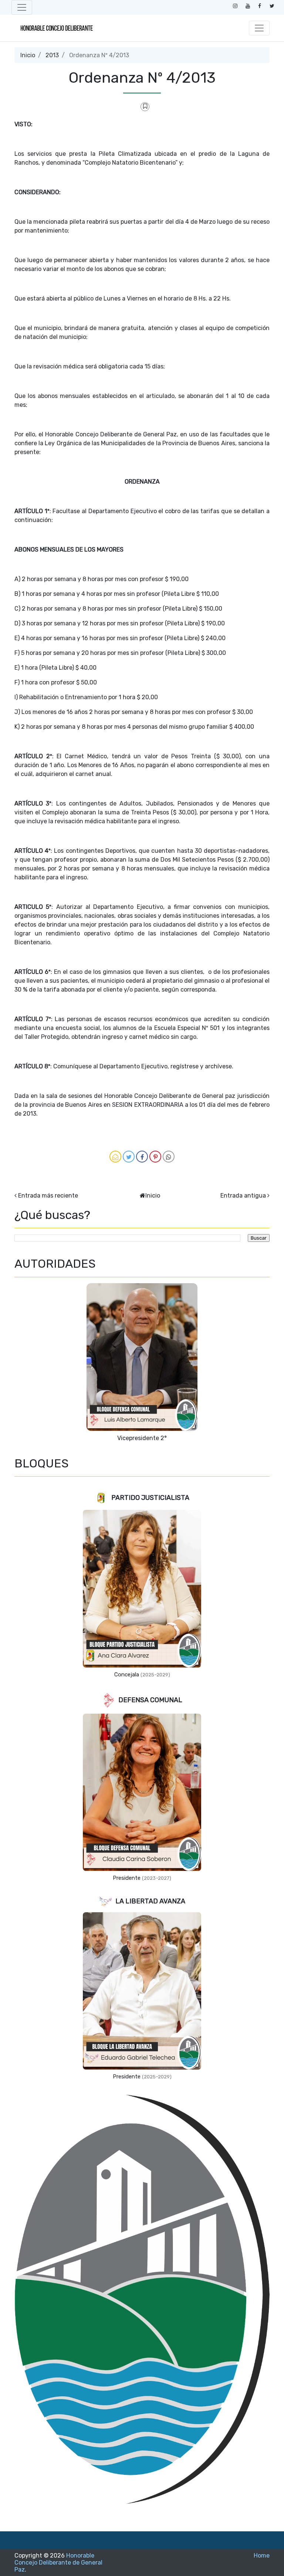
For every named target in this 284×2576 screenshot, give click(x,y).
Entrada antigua (243, 1196)
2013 (52, 55)
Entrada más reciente (48, 1196)
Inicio (28, 55)
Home (262, 2556)
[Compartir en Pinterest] (155, 1157)
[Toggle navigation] (22, 7)
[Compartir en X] (129, 1157)
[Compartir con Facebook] (142, 1157)
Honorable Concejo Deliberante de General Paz (58, 2563)
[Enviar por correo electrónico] (115, 1157)
